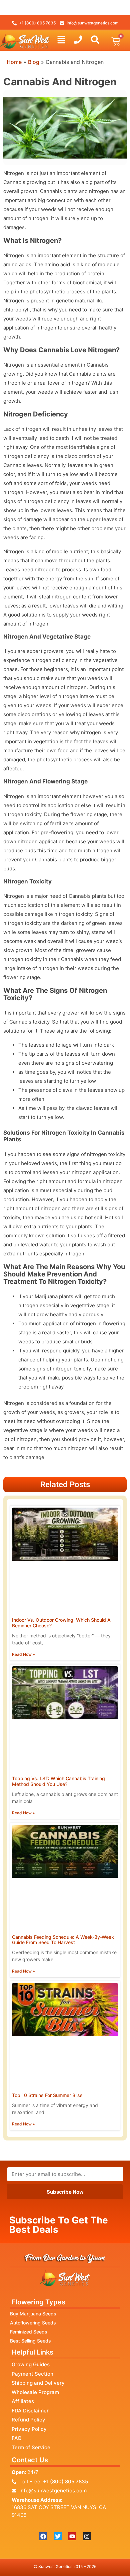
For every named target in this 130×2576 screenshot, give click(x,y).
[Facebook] (43, 2536)
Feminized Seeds (29, 2332)
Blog (34, 62)
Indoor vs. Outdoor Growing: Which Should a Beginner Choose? (61, 1623)
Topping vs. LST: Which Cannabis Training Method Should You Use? (58, 1781)
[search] (95, 40)
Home (14, 62)
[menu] (61, 40)
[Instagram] (87, 2536)
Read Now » (23, 1654)
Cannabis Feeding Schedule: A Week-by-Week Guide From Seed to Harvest (63, 1940)
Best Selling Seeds (30, 2341)
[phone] (78, 40)
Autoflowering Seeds (33, 2323)
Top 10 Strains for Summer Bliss (47, 2095)
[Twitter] (58, 2536)
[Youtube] (72, 2536)
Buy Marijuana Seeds (33, 2314)
